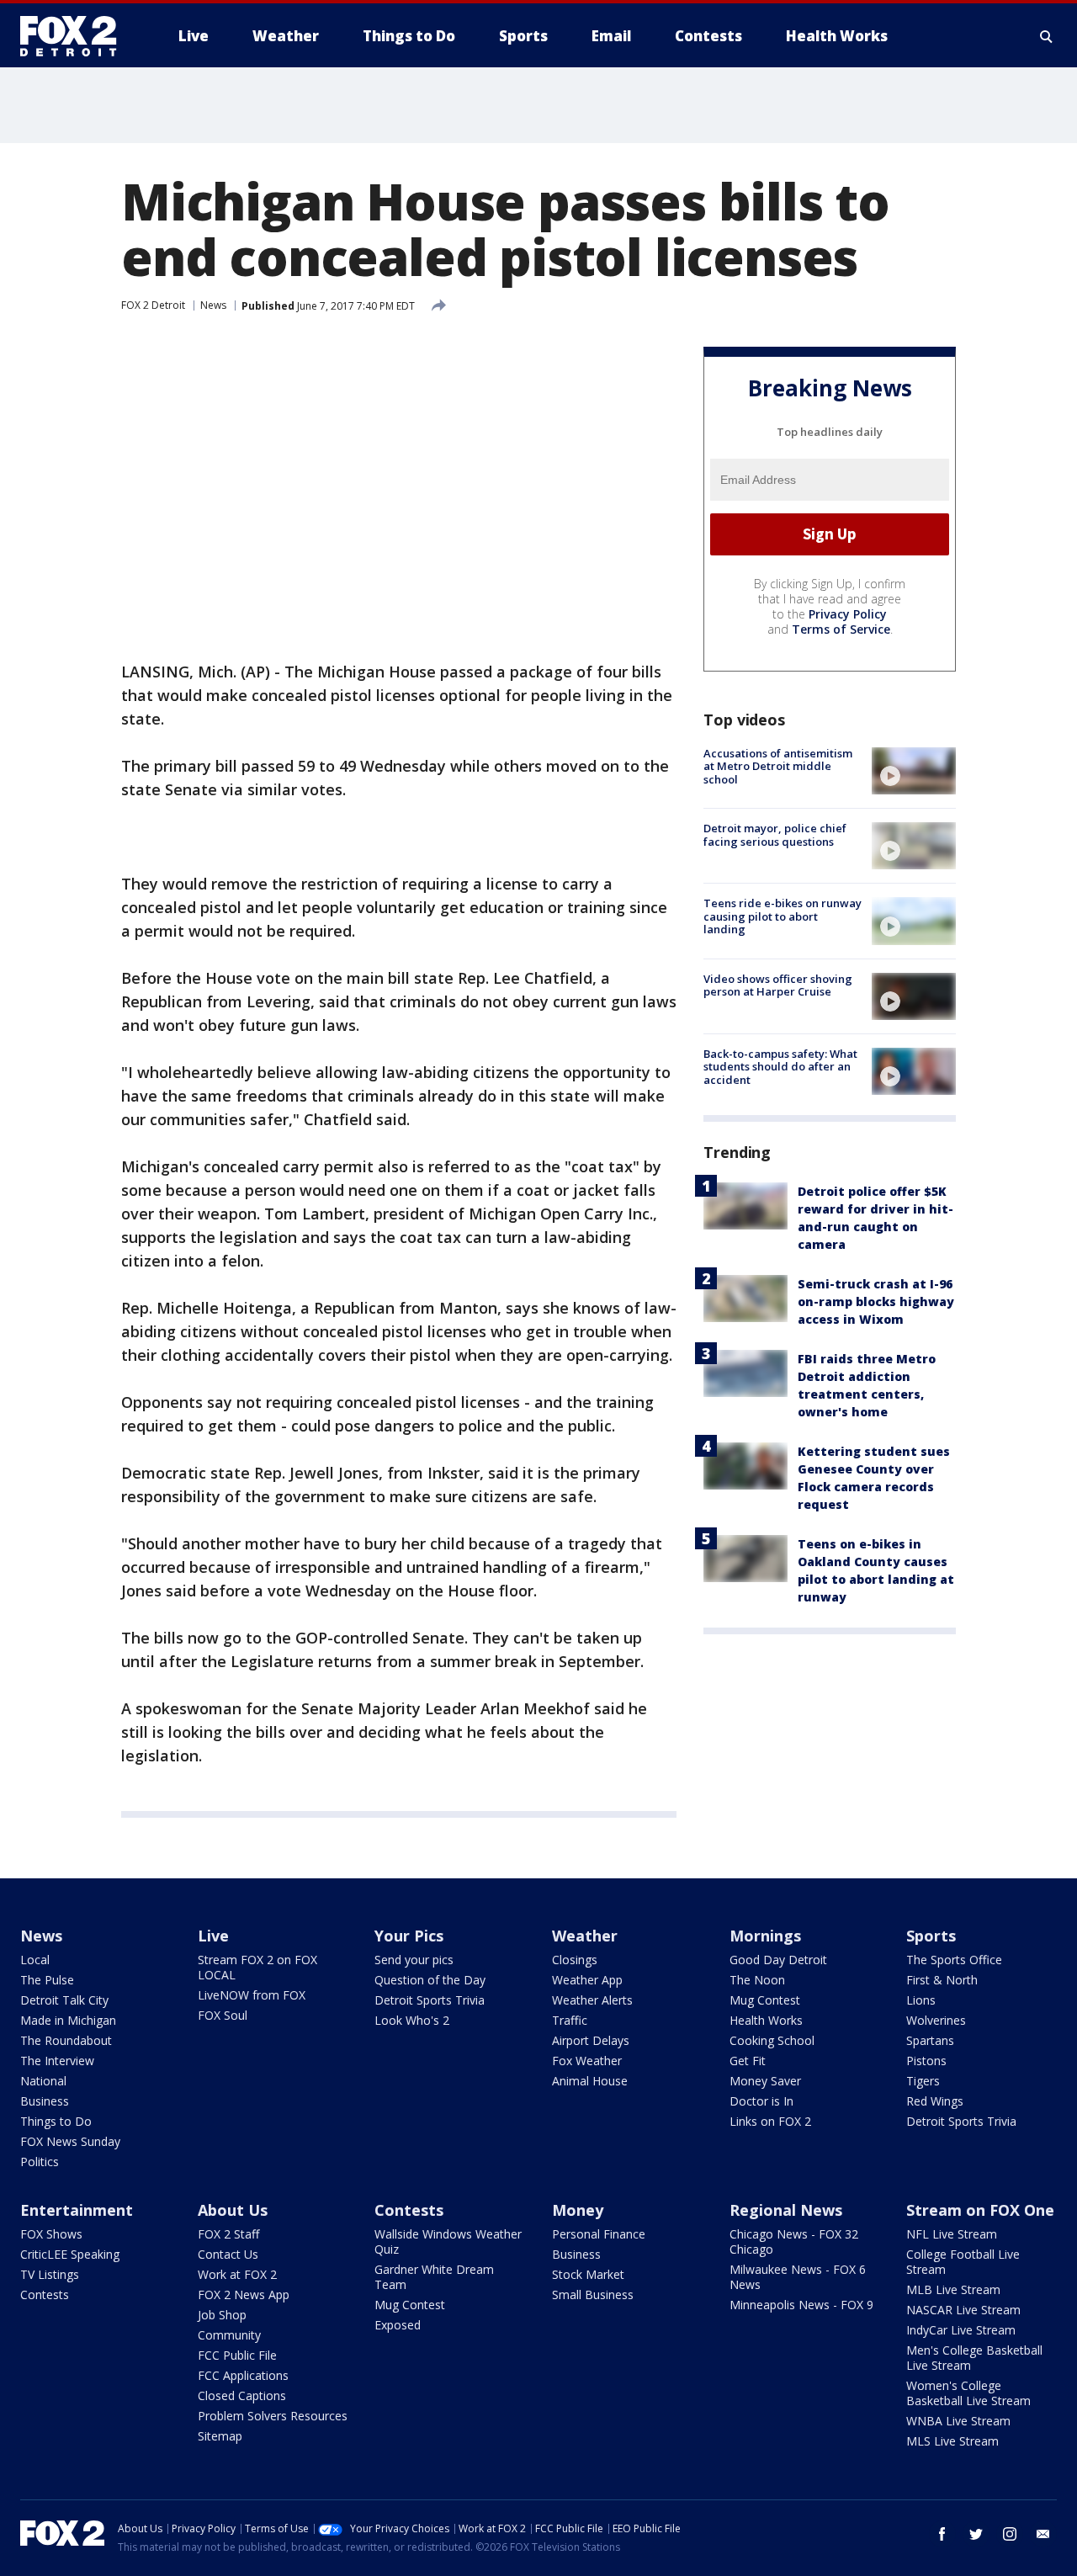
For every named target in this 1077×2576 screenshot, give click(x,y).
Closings (575, 1960)
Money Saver (765, 2081)
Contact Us (228, 2254)
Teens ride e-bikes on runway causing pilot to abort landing (783, 916)
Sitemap (220, 2436)
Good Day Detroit (778, 1960)
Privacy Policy (848, 614)
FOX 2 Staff (228, 2234)
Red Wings (935, 2101)
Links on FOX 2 (770, 2121)
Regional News (786, 2210)
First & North (942, 1980)
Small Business (593, 2294)
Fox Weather (587, 2061)
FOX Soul (223, 2015)
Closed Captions (242, 2395)
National (43, 2081)
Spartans (930, 2040)
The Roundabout (66, 2040)
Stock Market (588, 2274)
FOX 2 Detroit (153, 305)
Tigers (923, 2081)
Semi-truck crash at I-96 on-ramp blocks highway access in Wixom (876, 1301)
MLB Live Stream (953, 2289)
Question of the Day (430, 1980)
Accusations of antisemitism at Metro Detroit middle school (778, 766)
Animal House (590, 2081)
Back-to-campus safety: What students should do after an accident (780, 1067)
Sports (931, 1936)
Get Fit (748, 2061)
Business (45, 2101)
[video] (914, 771)
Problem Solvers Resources (273, 2416)
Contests (45, 2294)
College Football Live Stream (963, 2262)
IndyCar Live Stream (961, 2330)
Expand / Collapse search (1047, 36)
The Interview (57, 2061)
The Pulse (47, 1980)
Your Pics (409, 1936)
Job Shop (222, 2315)
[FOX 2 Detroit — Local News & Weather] (76, 36)
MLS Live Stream (952, 2441)
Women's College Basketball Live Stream (968, 2393)
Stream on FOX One (980, 2210)
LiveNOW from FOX (252, 1995)
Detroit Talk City (64, 2000)
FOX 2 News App (244, 2294)
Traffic (570, 2020)
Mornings (765, 1936)
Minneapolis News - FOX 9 (801, 2305)
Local (35, 1960)
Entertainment (77, 2210)
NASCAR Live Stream (963, 2310)
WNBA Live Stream (958, 2421)
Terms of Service (841, 629)
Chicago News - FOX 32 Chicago (794, 2241)
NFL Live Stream (952, 2234)
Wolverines (936, 2020)
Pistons (926, 2061)
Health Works (766, 2020)
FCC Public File (237, 2355)
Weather (585, 1936)
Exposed (398, 2325)
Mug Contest (765, 2000)
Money (578, 2210)
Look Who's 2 (412, 2020)
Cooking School (772, 2040)
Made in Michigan (68, 2020)
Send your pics (414, 1960)
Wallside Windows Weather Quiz (448, 2241)
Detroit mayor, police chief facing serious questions (775, 835)
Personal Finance (599, 2234)
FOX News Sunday (70, 2141)
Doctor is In (761, 2101)
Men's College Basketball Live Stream (974, 2358)
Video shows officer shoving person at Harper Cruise (778, 985)
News (213, 305)
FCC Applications (243, 2375)
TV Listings (50, 2274)
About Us (233, 2210)
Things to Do (56, 2121)
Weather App (587, 1980)
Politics (40, 2162)
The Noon (757, 1980)
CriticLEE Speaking (70, 2254)
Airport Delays (591, 2040)
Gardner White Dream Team (434, 2277)
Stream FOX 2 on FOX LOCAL (257, 1967)
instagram (1010, 2534)
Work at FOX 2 (237, 2274)
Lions (921, 2000)
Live (213, 1936)
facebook (942, 2534)
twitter (976, 2534)
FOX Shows (51, 2234)
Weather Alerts (592, 2000)
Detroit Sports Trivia (430, 2000)
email (1043, 2534)
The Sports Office (954, 1960)
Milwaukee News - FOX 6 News (798, 2277)
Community (229, 2335)
